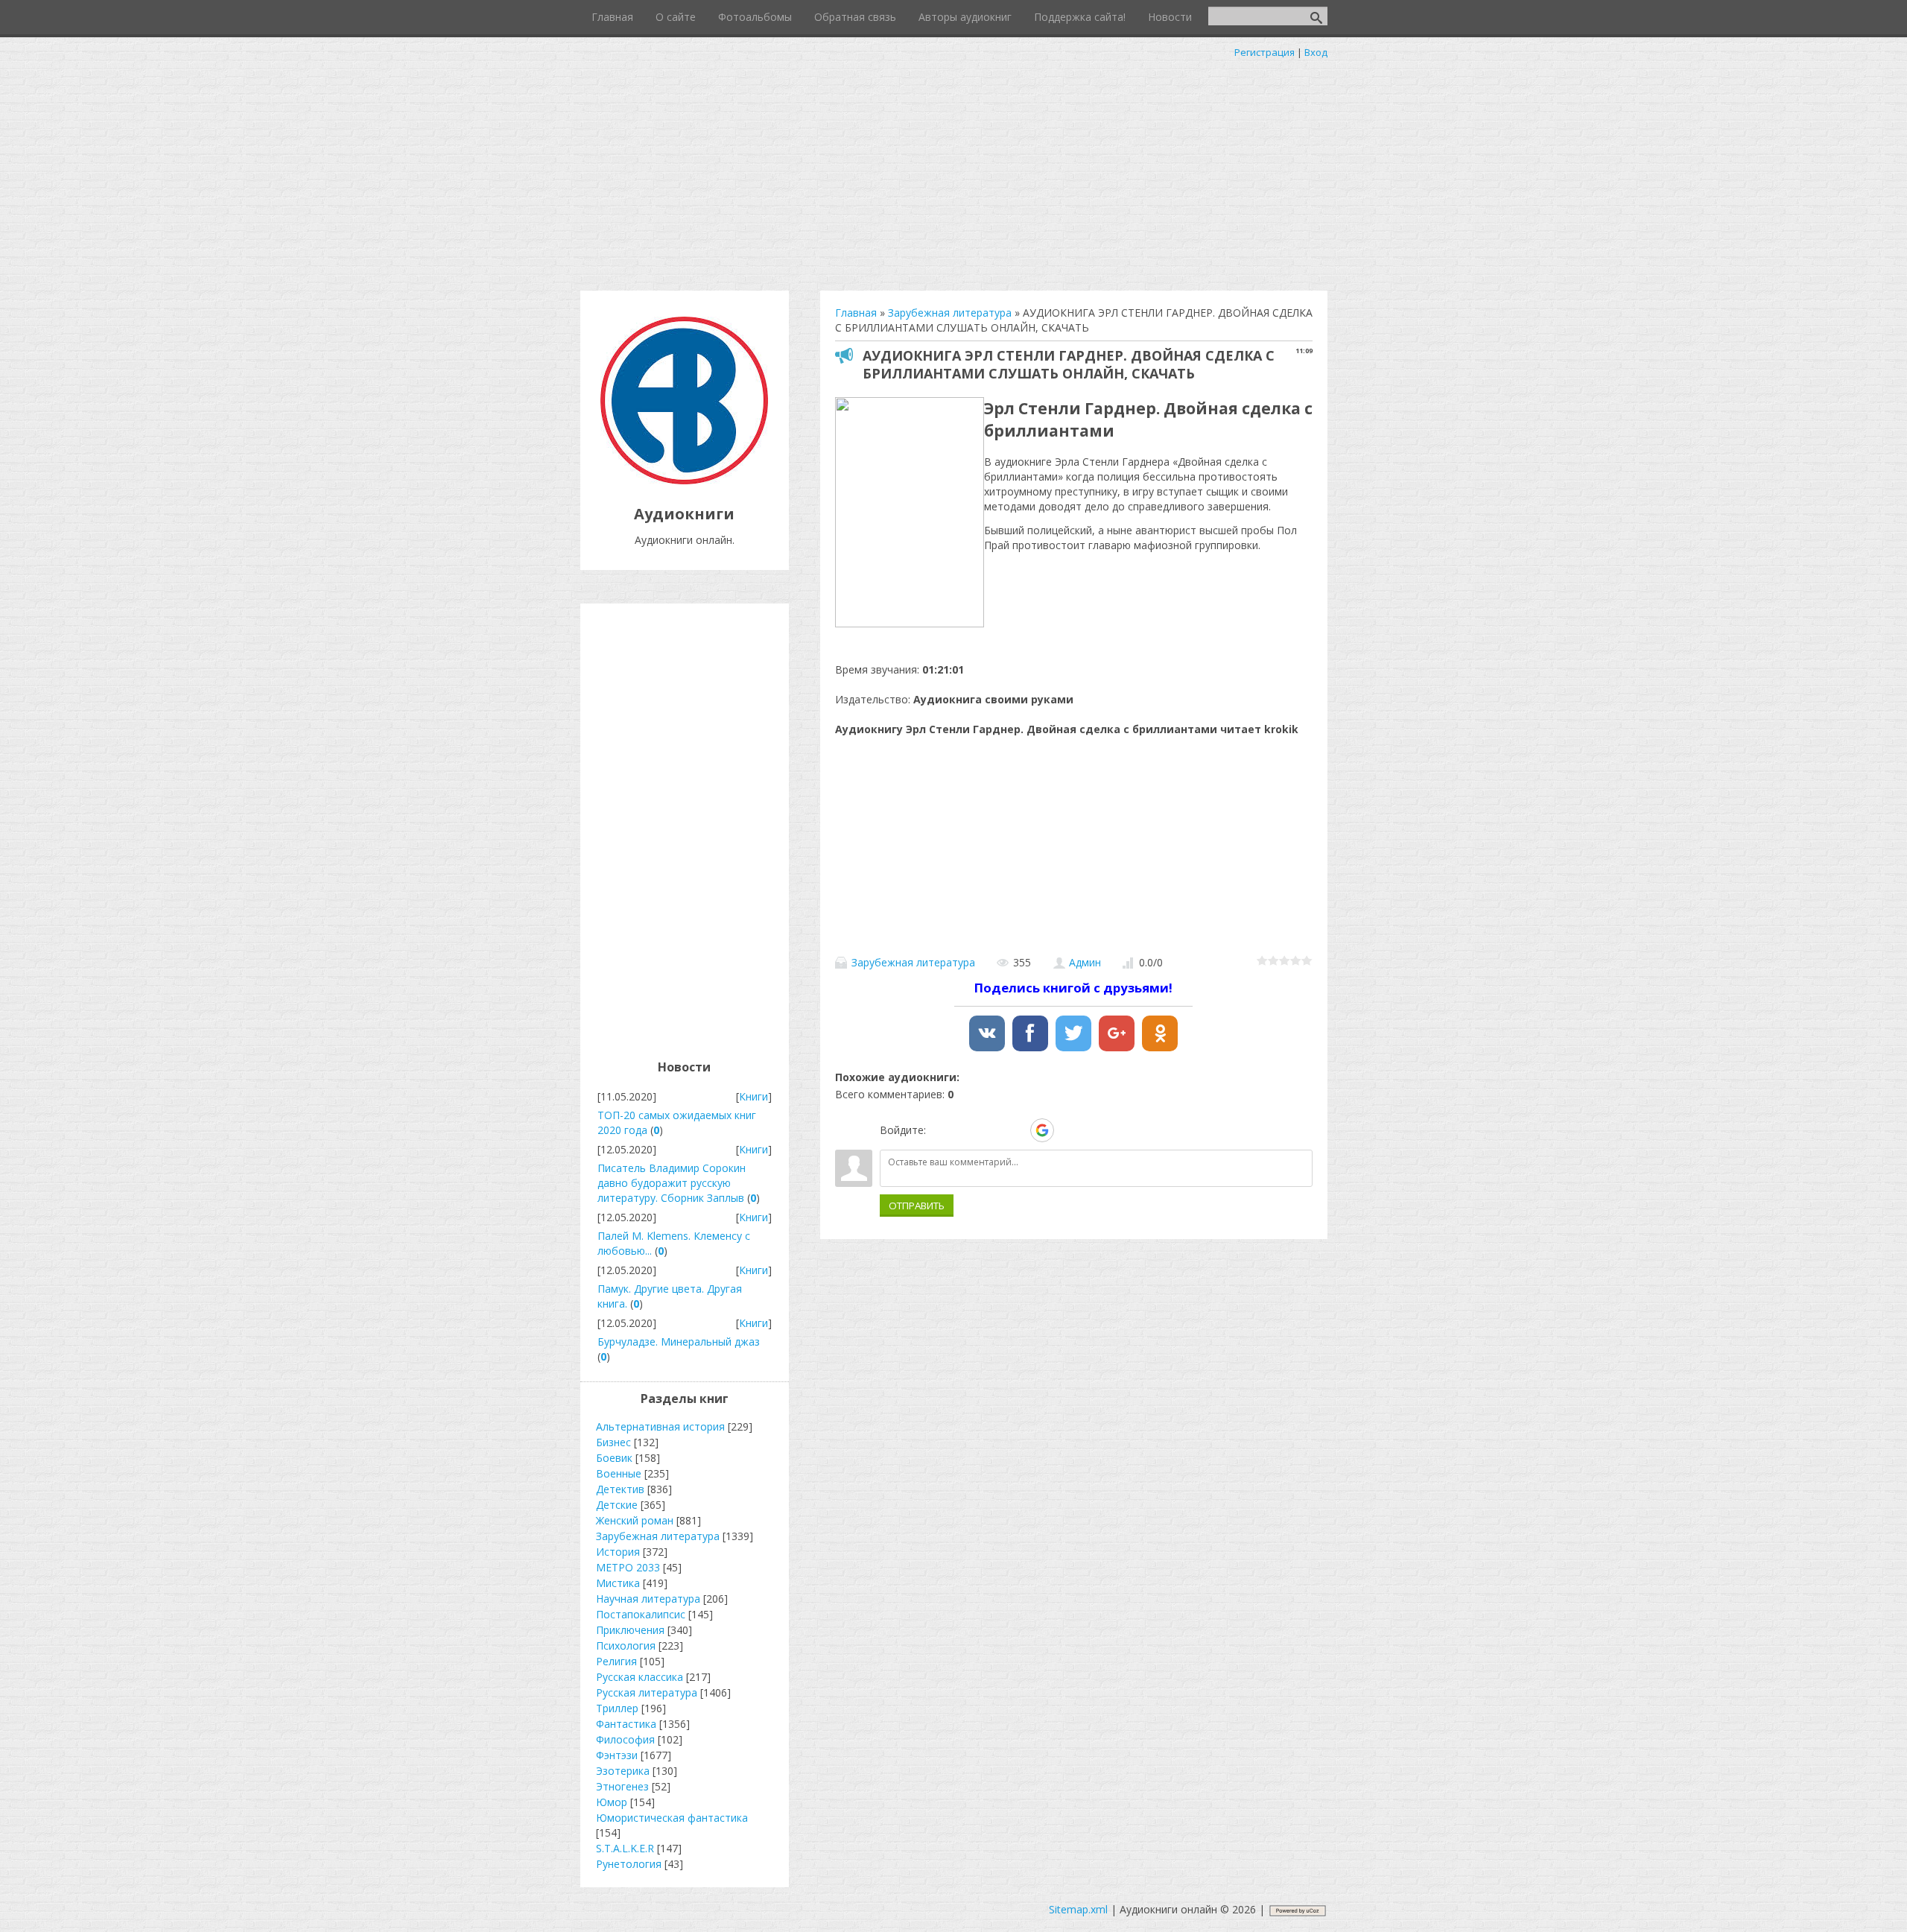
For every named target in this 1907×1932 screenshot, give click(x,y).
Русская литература (647, 1692)
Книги (753, 1096)
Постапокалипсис (641, 1614)
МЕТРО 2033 (628, 1567)
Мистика (618, 1583)
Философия (625, 1739)
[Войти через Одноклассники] (1068, 1130)
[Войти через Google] (1042, 1130)
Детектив (620, 1489)
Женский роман (635, 1520)
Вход (1316, 52)
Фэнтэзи (617, 1755)
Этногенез (622, 1786)
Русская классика (640, 1677)
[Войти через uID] (940, 1130)
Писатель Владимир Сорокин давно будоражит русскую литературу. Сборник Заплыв (672, 1183)
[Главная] (684, 480)
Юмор (612, 1802)
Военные (619, 1473)
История (618, 1552)
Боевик (614, 1458)
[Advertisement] (953, 171)
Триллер (617, 1708)
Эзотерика (623, 1771)
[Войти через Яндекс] (1016, 1130)
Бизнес (613, 1442)
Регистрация (1265, 52)
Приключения (630, 1630)
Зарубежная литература (913, 962)
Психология (626, 1646)
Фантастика (626, 1724)
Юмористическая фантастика (672, 1818)
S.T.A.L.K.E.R (625, 1848)
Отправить (917, 1206)
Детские (617, 1505)
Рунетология (629, 1864)
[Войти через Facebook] (991, 1130)
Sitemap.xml (1078, 1909)
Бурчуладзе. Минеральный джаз (679, 1342)
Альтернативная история (660, 1426)
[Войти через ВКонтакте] (965, 1130)
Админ (1085, 962)
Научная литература (648, 1599)
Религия (616, 1661)
